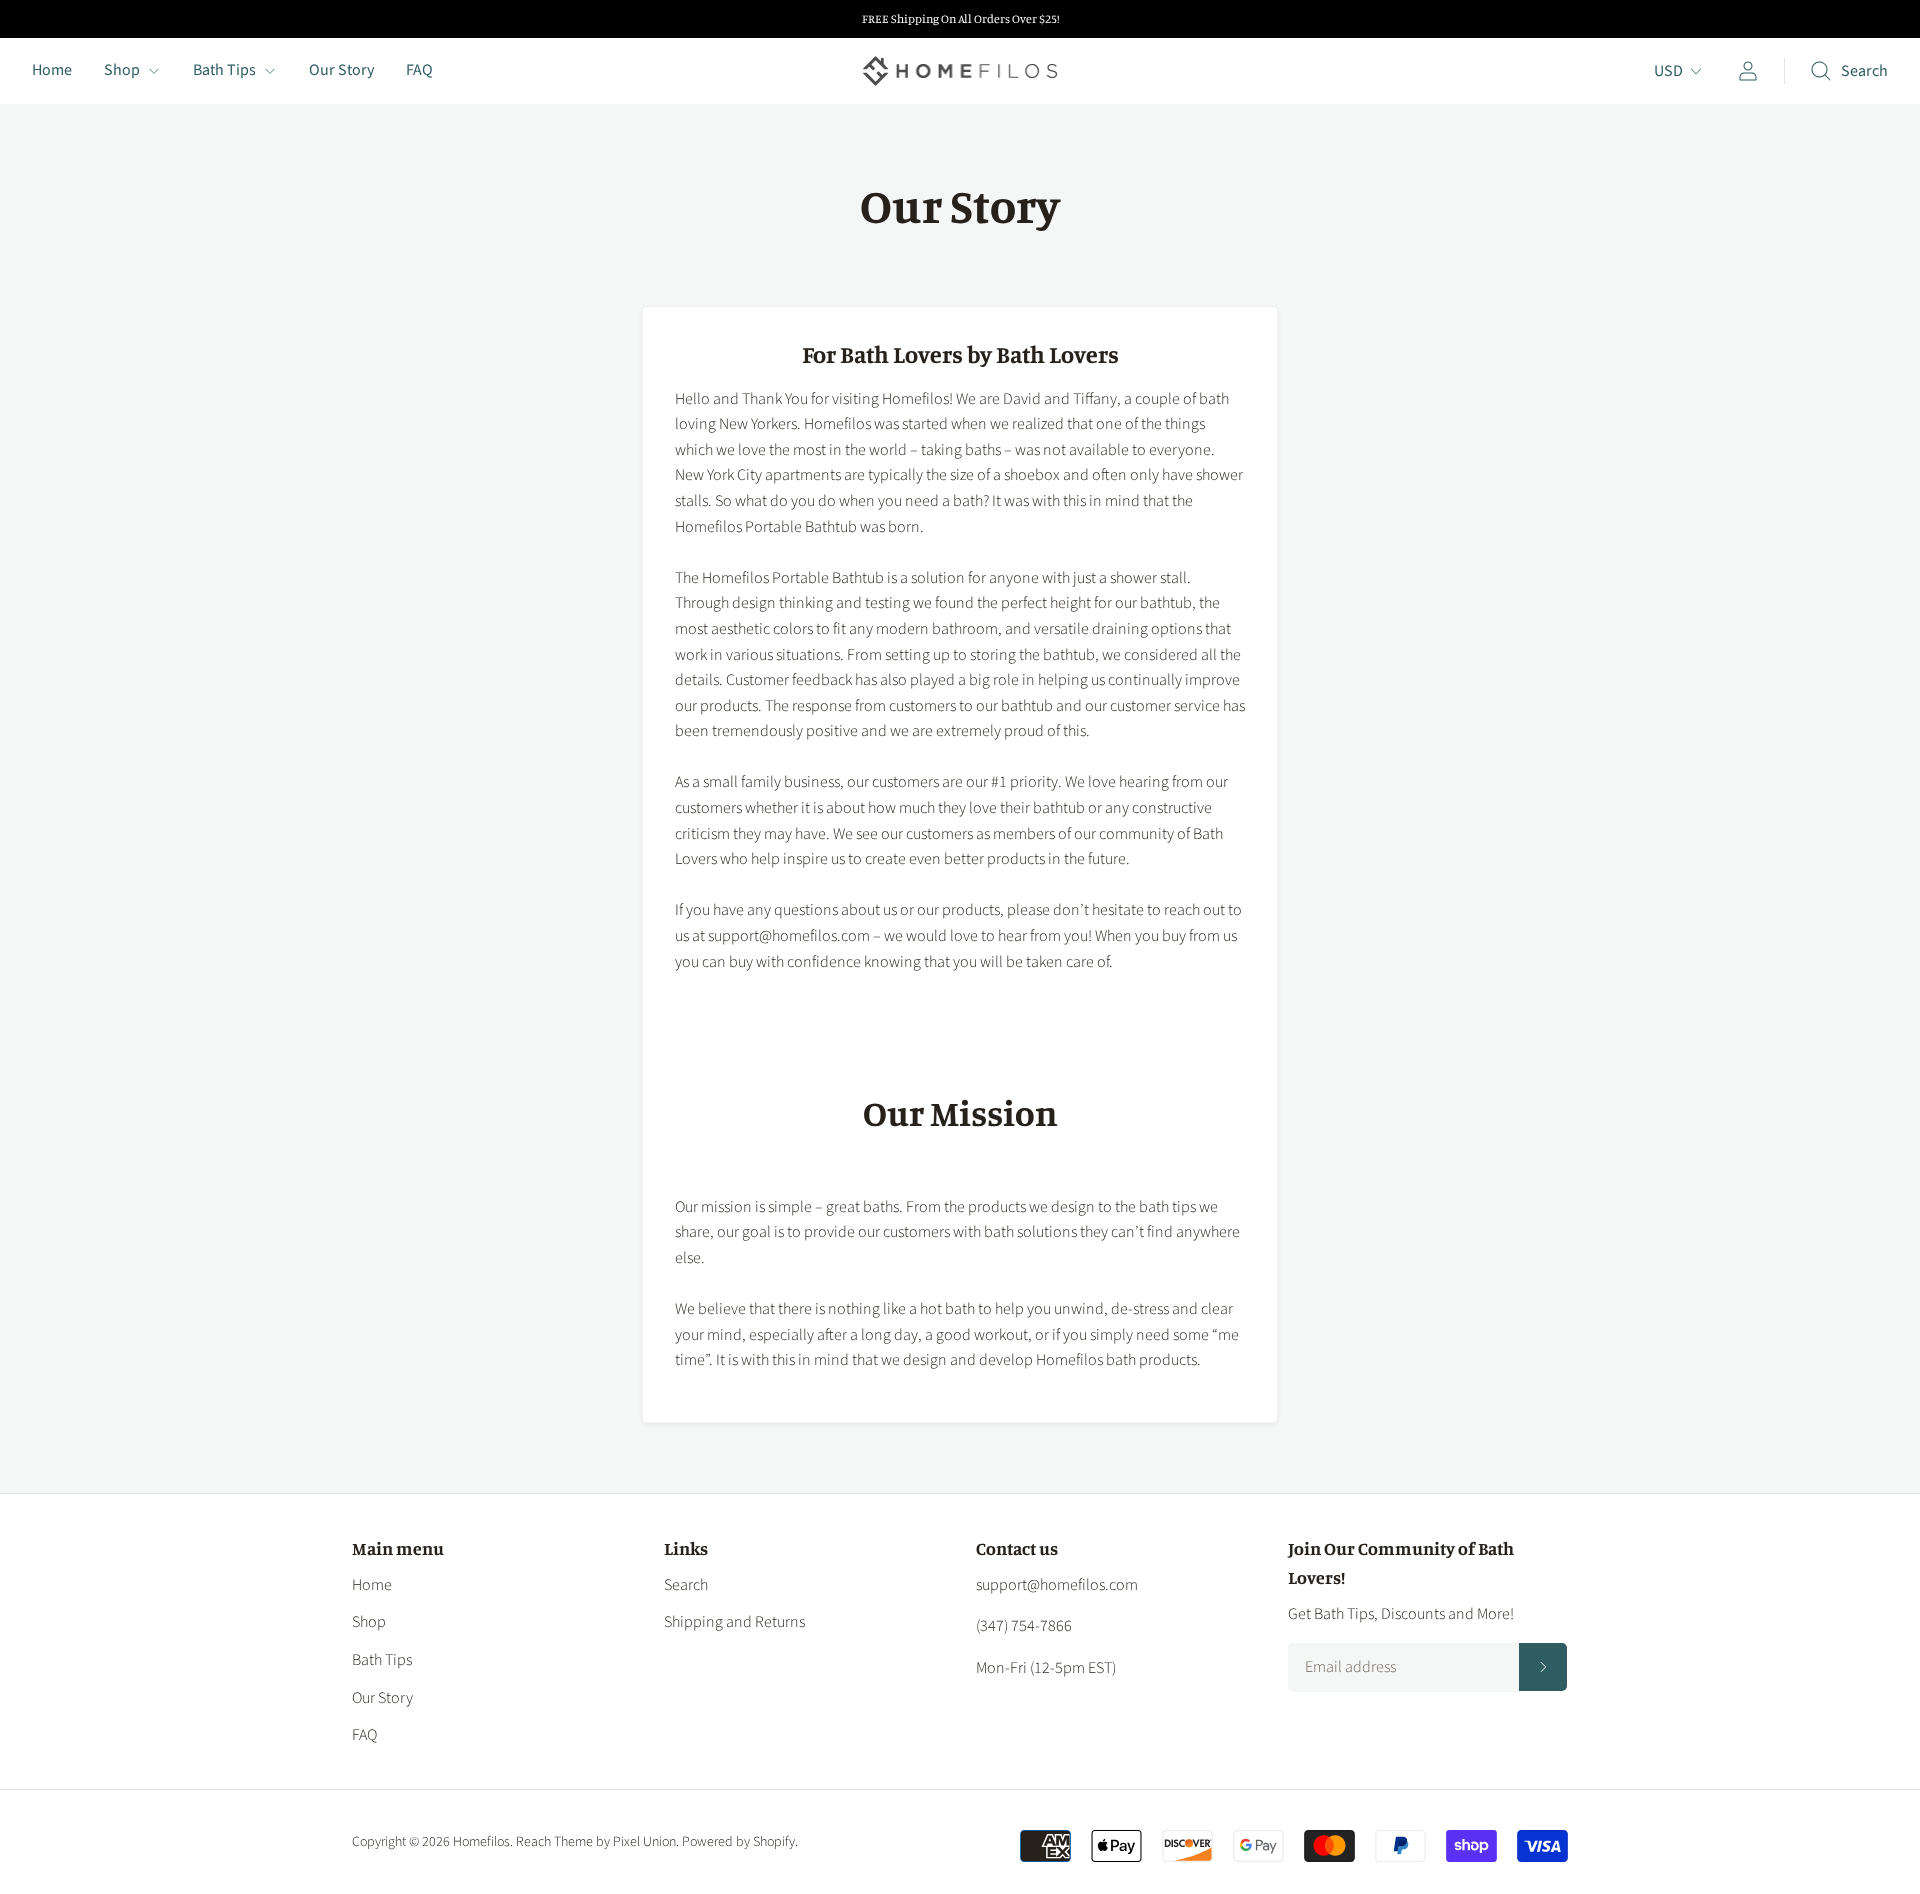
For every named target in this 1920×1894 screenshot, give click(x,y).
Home (52, 70)
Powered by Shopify (738, 1842)
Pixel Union (644, 1842)
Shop (122, 70)
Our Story (341, 70)
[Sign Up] (1543, 1667)
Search (686, 1585)
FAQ (419, 70)
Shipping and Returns (734, 1622)
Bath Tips (224, 70)
